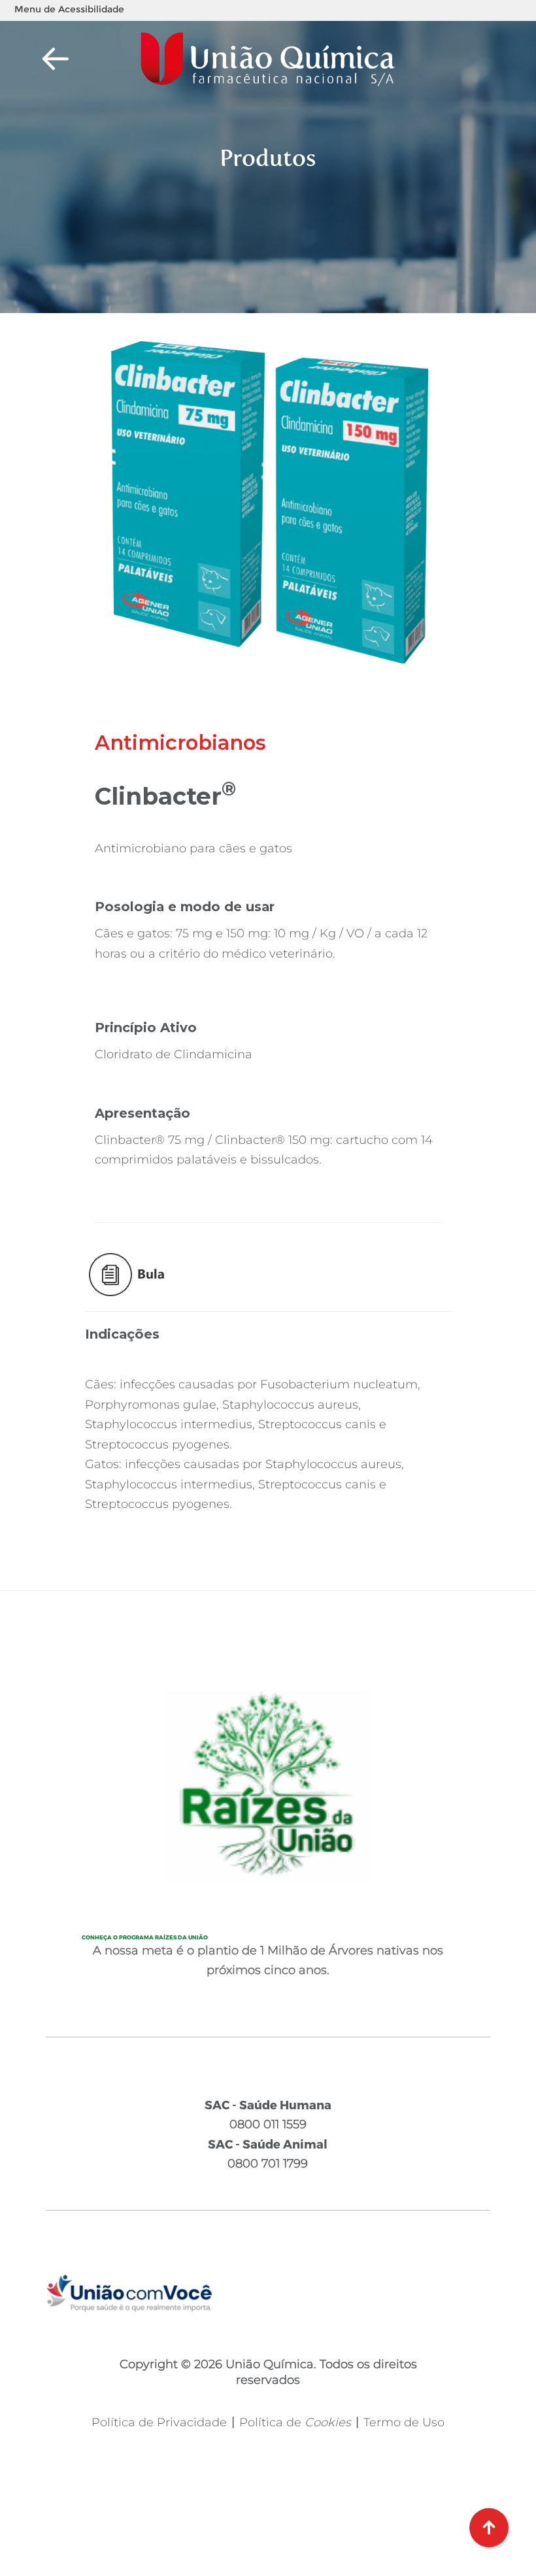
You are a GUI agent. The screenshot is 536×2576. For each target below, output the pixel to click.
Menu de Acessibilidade (69, 9)
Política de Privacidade (159, 2422)
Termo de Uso (404, 2422)
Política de (295, 2422)
